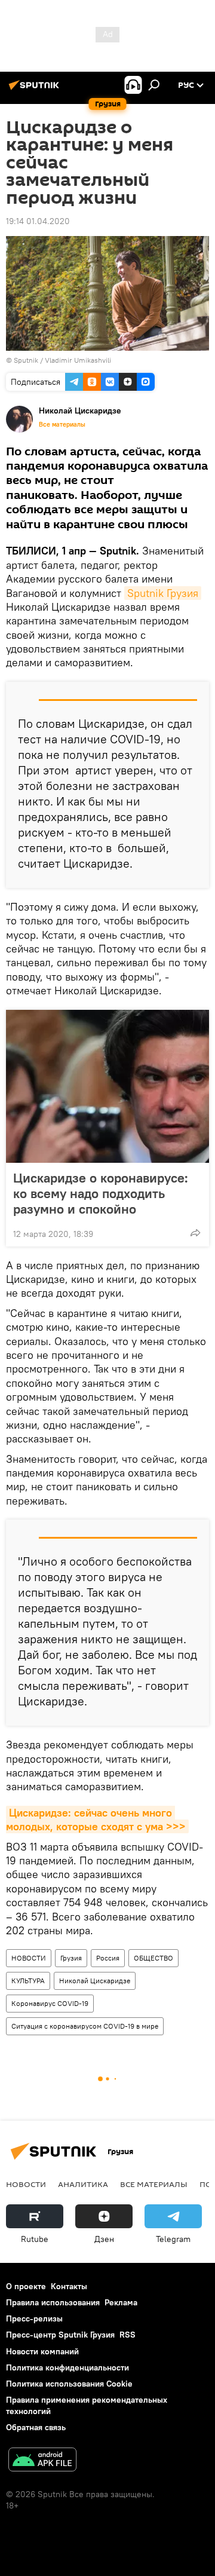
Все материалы (62, 424)
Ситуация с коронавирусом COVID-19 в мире (85, 2026)
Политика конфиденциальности (67, 2367)
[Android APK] (42, 2461)
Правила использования (53, 2302)
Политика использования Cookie (69, 2384)
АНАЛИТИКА (83, 2184)
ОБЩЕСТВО (153, 1958)
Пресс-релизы (34, 2318)
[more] (195, 1233)
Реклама (121, 2302)
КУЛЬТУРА (28, 1981)
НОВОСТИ (29, 1958)
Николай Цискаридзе (95, 1981)
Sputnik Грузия (163, 593)
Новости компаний (42, 2351)
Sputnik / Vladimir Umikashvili (62, 360)
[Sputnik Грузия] (36, 90)
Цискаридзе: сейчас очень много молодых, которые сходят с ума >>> (96, 1820)
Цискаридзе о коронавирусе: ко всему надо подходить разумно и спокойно (101, 1193)
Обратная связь (36, 2427)
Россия (108, 1958)
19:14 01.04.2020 (38, 221)
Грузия (71, 1958)
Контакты (69, 2286)
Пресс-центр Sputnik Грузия (60, 2335)
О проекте (26, 2286)
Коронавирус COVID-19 (50, 2003)
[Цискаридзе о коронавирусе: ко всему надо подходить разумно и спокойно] (107, 1086)
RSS (128, 2335)
